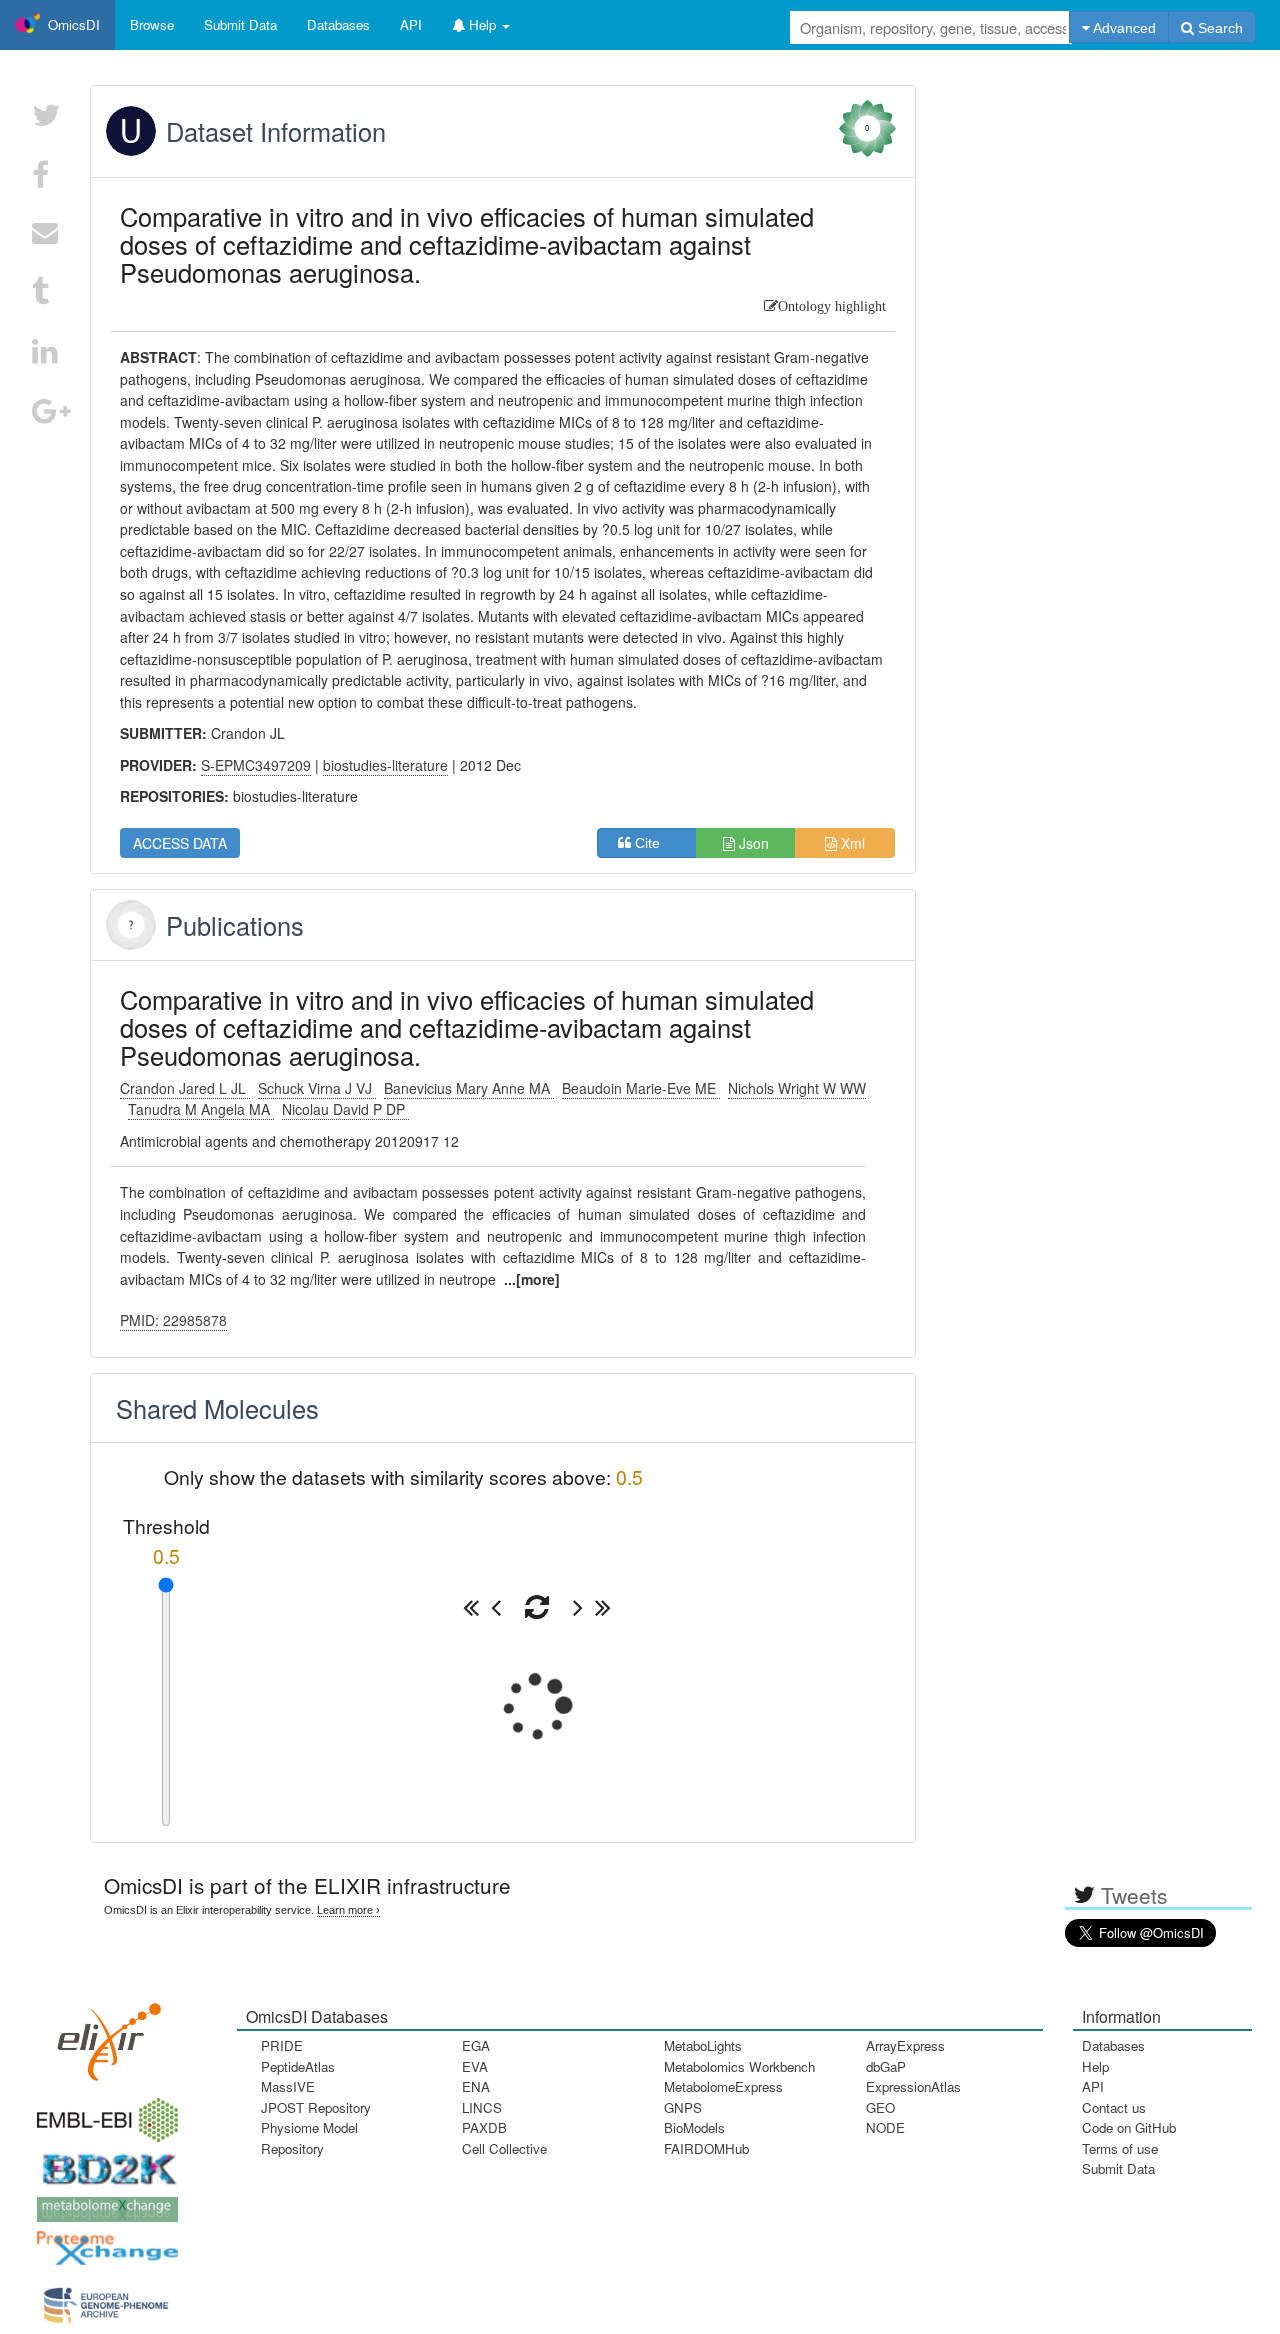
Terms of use (1120, 2148)
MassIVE (288, 2086)
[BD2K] (103, 2162)
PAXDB (484, 2127)
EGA (476, 2045)
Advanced (1123, 28)
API (1093, 2086)
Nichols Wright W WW (797, 1088)
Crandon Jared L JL (185, 1088)
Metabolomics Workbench (739, 2066)
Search (1218, 28)
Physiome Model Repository (309, 2137)
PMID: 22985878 (173, 1320)
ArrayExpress (905, 2045)
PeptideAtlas (298, 2066)
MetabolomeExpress (723, 2086)
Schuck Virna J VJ (317, 1088)
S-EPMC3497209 (256, 765)
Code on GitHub (1129, 2127)
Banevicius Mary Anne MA (469, 1088)
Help (1095, 2066)
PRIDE (282, 2045)
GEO (880, 2107)
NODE (885, 2127)
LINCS (482, 2107)
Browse (152, 24)
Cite (653, 843)
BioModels (694, 2127)
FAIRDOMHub (706, 2148)
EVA (475, 2066)
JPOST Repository (316, 2107)
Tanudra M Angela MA (201, 1109)
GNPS (683, 2107)
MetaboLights (703, 2045)
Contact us (1114, 2107)
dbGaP (886, 2066)
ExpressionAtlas (913, 2086)
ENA (476, 2086)
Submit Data (1118, 2168)
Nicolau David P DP (345, 1109)
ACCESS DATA (180, 843)
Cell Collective (504, 2148)
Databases (338, 24)
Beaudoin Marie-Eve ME (641, 1088)
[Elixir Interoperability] (103, 2034)
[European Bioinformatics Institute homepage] (103, 2113)
